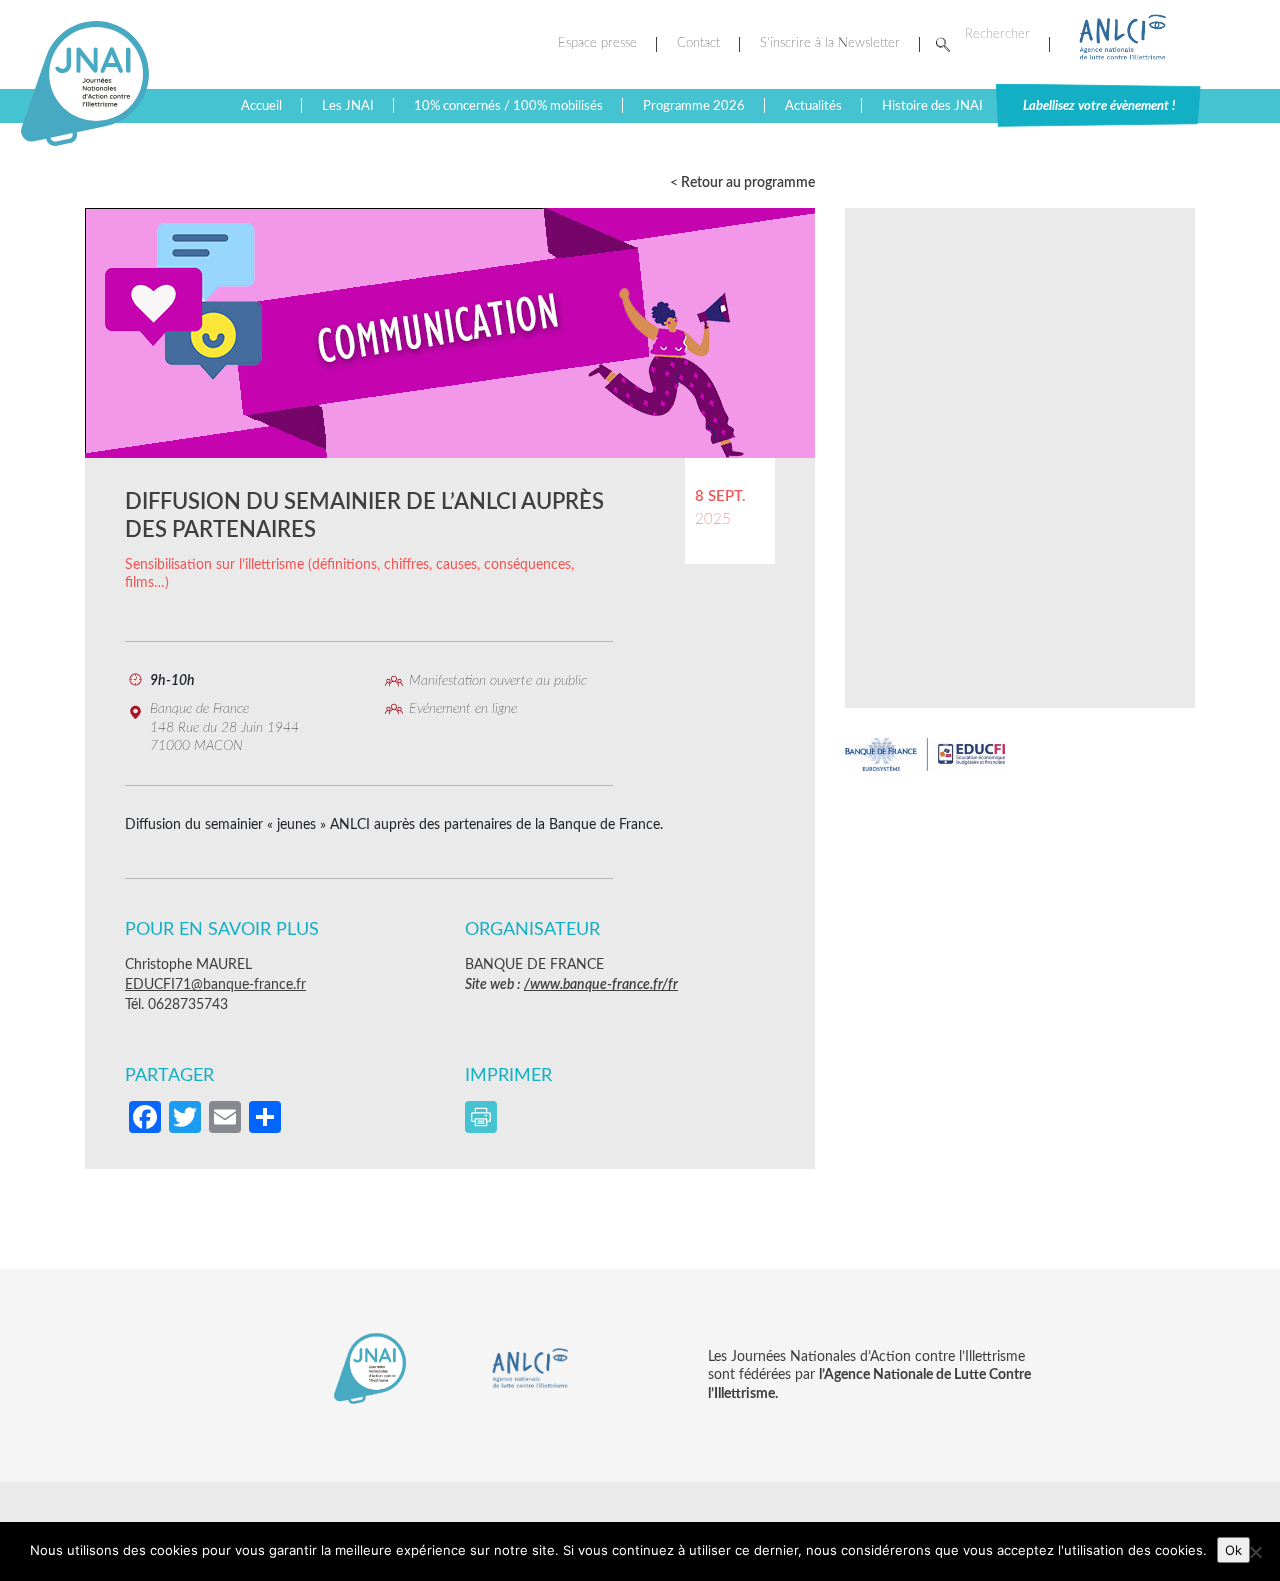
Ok (1233, 1550)
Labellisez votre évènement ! (1099, 106)
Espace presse (597, 43)
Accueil (261, 106)
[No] (1255, 1552)
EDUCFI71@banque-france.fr (215, 985)
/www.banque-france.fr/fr (601, 985)
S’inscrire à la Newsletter (830, 43)
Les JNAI (348, 106)
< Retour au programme (742, 183)
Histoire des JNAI (932, 106)
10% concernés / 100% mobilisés (508, 106)
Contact (698, 43)
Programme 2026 (694, 106)
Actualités (813, 106)
